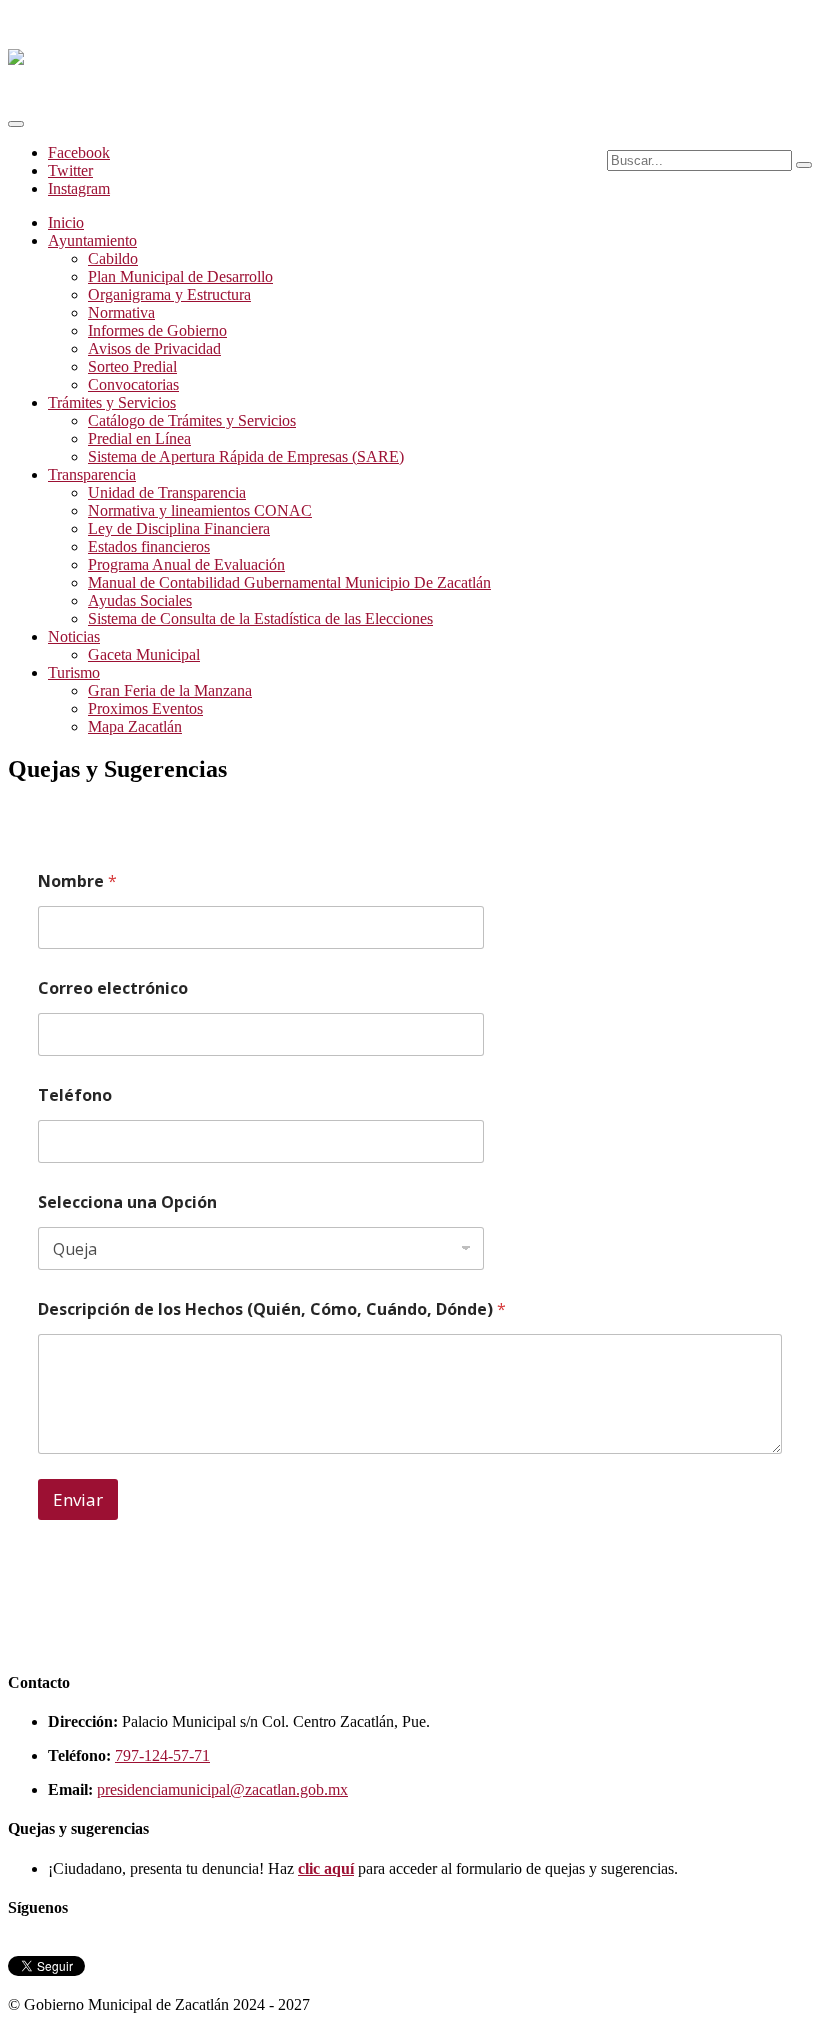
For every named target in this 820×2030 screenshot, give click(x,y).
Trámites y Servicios (112, 402)
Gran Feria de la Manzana (170, 690)
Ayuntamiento (92, 240)
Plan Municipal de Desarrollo (180, 276)
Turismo (74, 672)
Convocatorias (133, 384)
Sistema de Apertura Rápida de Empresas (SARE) (246, 456)
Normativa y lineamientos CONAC (200, 510)
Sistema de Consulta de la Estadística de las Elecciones (260, 618)
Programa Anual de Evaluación (186, 564)
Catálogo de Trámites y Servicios (192, 420)
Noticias (74, 636)
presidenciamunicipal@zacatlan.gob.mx (222, 1789)
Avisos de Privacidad (154, 348)
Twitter (70, 170)
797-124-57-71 (162, 1755)
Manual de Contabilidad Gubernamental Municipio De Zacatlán (289, 582)
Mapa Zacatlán (135, 726)
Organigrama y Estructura (169, 294)
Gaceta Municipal (144, 654)
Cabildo (113, 258)
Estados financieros (149, 546)
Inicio (66, 222)
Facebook (79, 152)
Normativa (121, 312)
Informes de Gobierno (157, 330)
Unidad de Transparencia (167, 492)
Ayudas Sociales (140, 600)
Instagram (79, 188)
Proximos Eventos (145, 708)
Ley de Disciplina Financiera (179, 528)
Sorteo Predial (132, 366)
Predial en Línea (139, 438)
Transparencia (92, 474)
